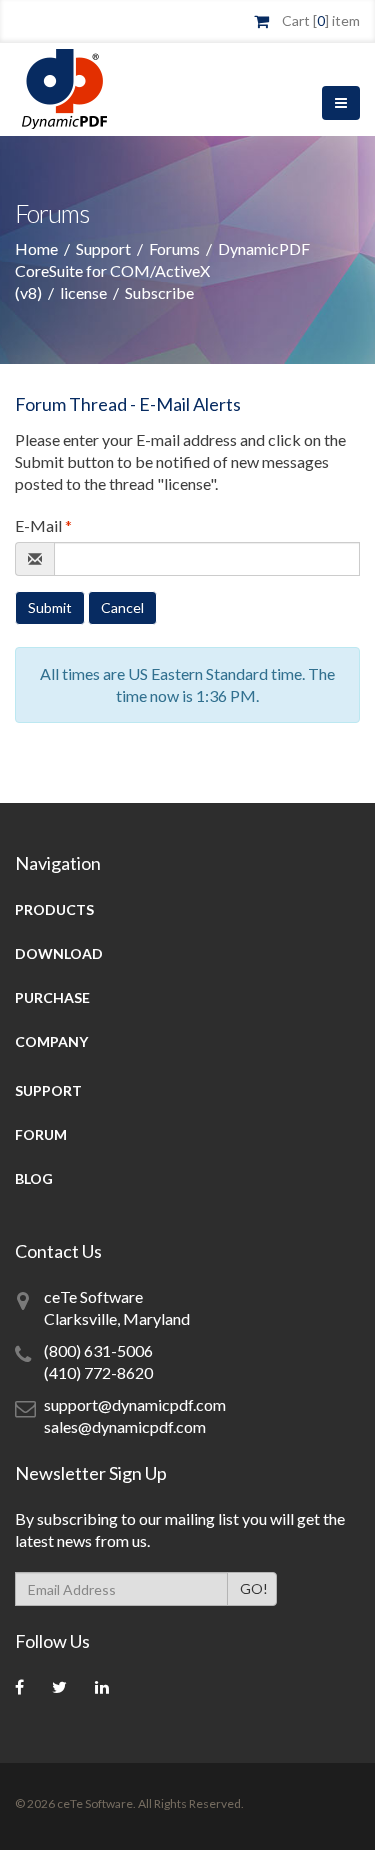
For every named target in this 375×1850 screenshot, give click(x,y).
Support (103, 248)
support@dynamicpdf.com (135, 1404)
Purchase (52, 997)
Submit (50, 607)
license (83, 292)
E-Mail (43, 525)
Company (51, 1041)
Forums (174, 248)
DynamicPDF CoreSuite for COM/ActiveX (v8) (162, 270)
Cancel (122, 607)
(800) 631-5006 (98, 1350)
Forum (41, 1134)
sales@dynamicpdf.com (125, 1426)
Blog (34, 1178)
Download (59, 953)
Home (36, 248)
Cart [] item (321, 20)
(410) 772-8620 (98, 1372)
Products (54, 909)
